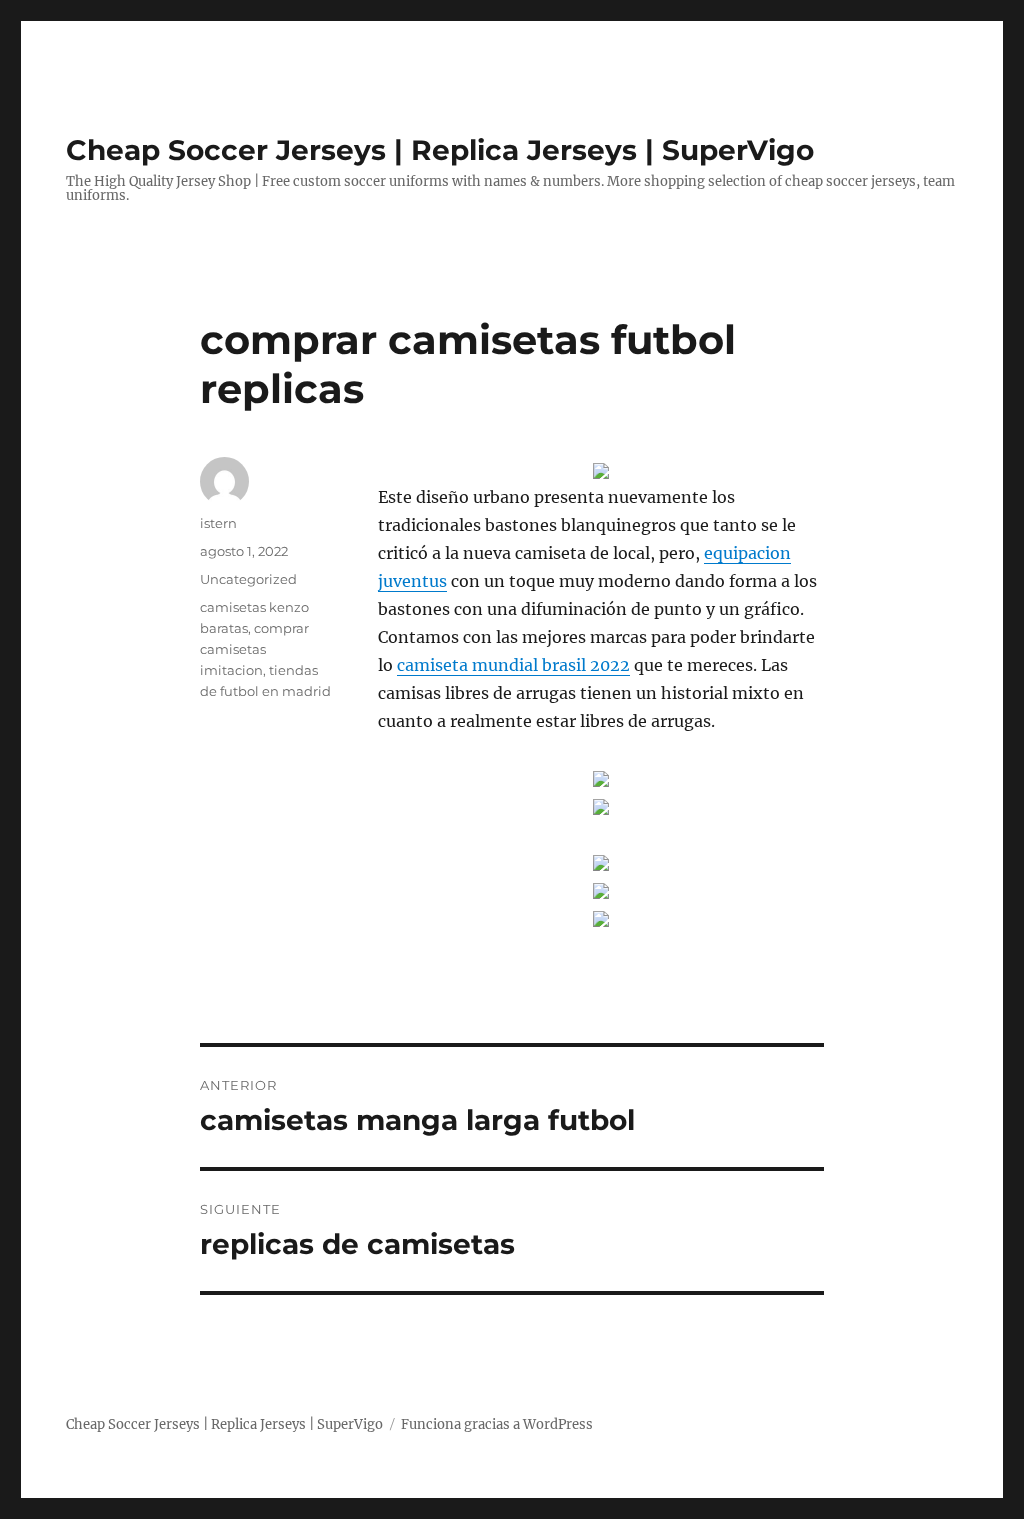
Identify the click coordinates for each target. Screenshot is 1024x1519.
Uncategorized (248, 579)
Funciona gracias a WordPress (497, 1424)
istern (218, 523)
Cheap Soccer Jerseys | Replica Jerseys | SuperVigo (440, 150)
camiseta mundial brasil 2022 (513, 665)
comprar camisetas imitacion (254, 649)
